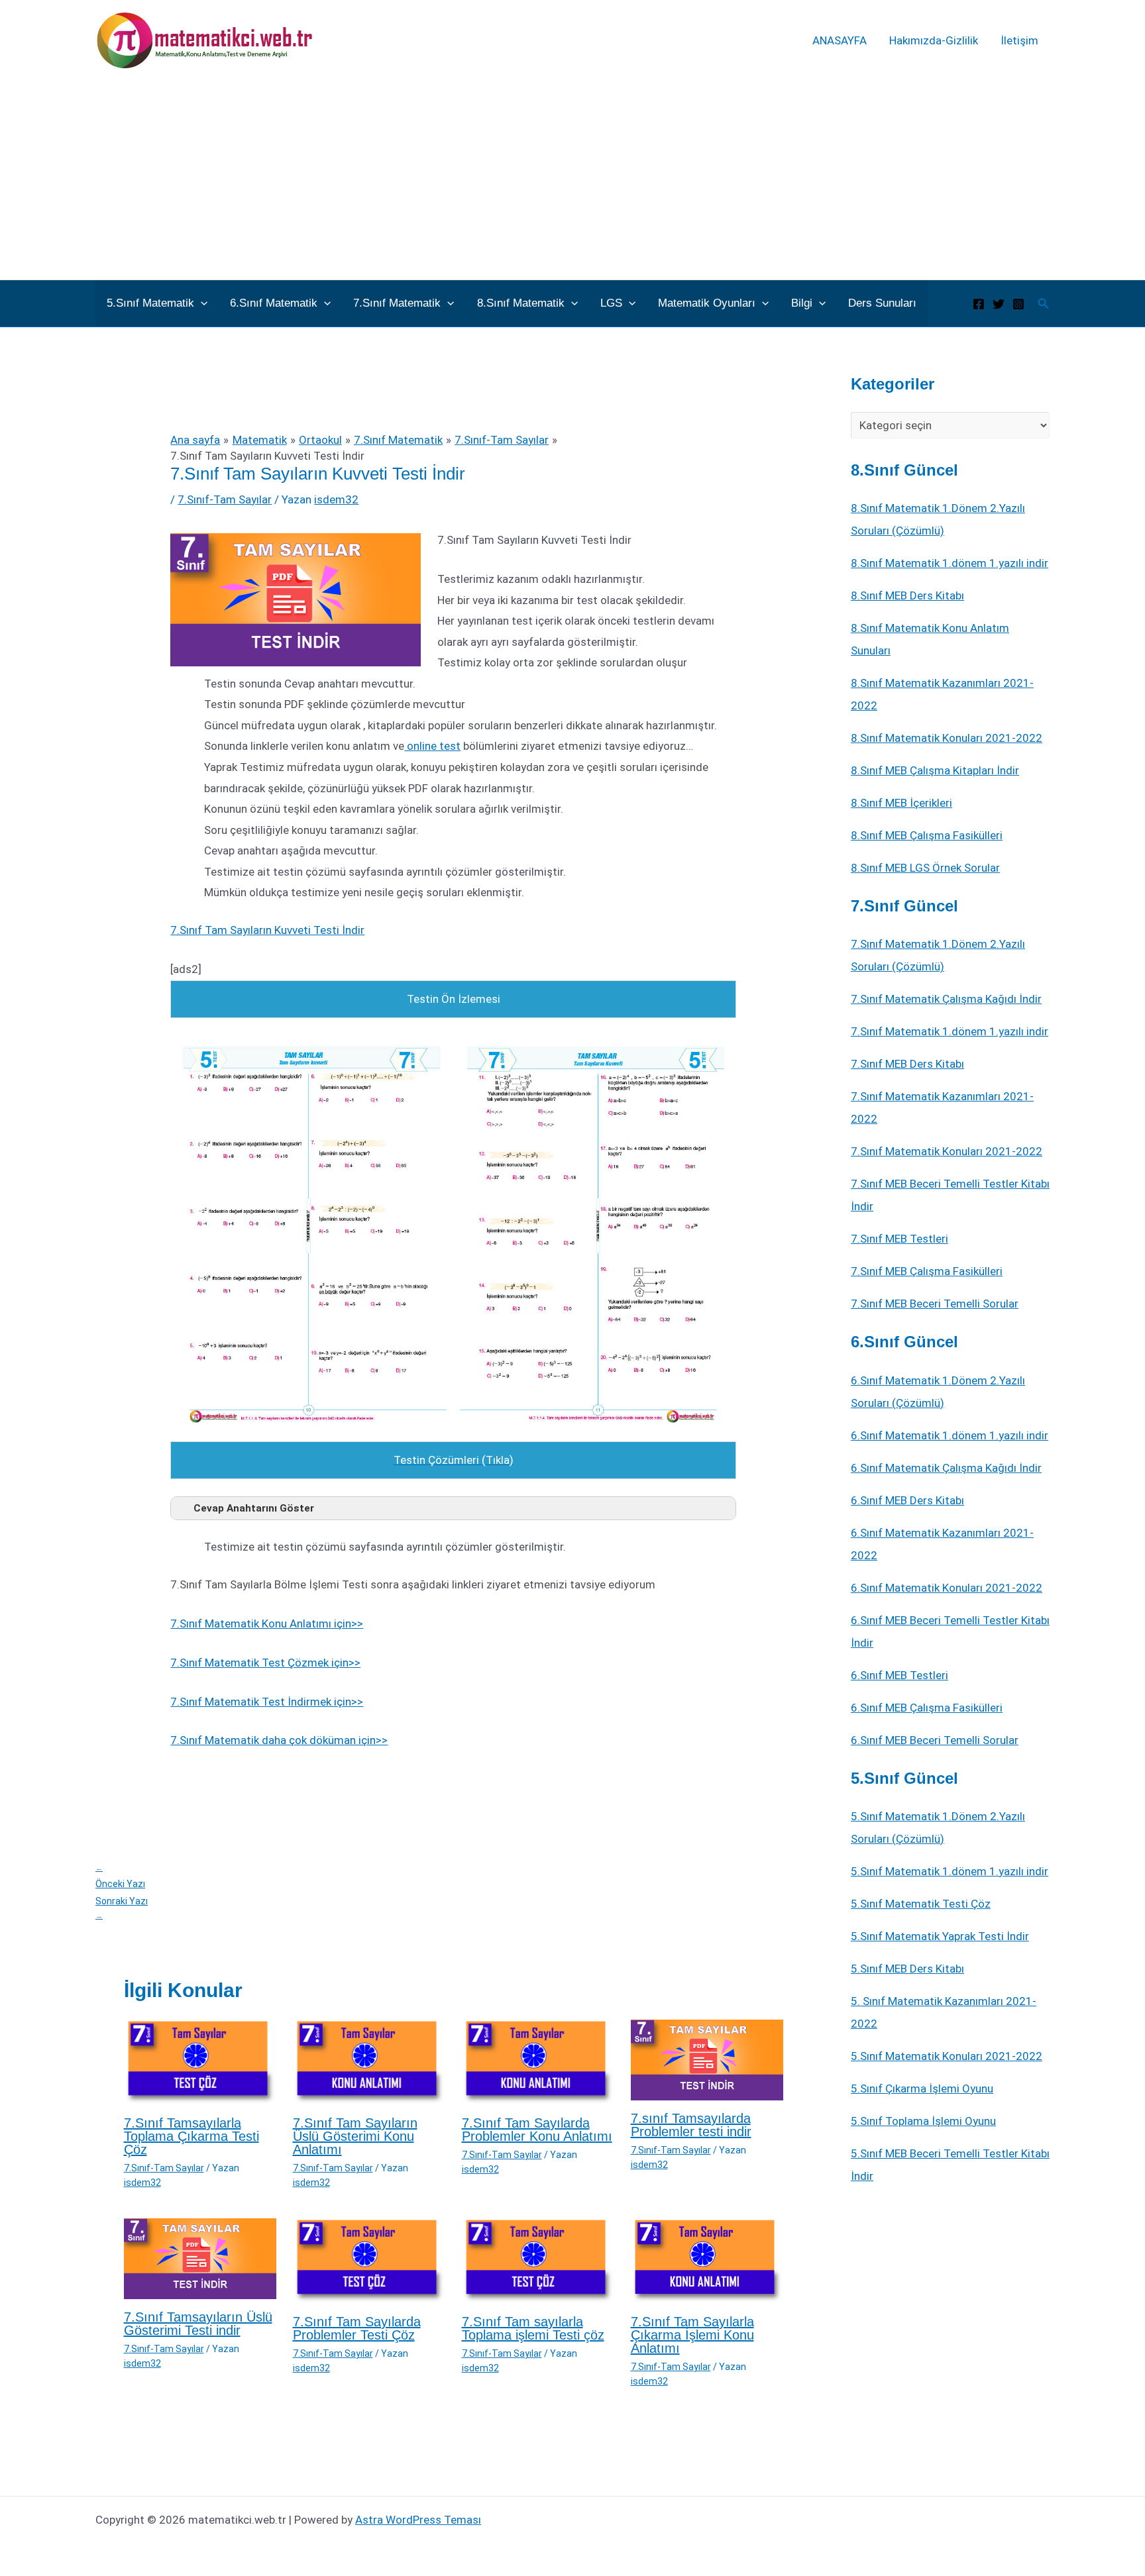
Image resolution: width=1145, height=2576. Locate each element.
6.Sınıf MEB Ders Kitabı (907, 1500)
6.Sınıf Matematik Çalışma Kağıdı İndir (946, 1468)
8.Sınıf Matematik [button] (521, 303)
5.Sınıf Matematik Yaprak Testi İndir (940, 1936)
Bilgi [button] (802, 303)
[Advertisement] (572, 180)
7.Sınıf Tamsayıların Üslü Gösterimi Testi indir (198, 2324)
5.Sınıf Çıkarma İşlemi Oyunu (922, 2088)
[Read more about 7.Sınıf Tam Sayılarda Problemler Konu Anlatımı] (538, 2061)
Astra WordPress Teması (418, 2520)
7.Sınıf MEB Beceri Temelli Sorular (935, 1304)
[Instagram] (1018, 304)
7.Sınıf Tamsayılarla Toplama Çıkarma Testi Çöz (191, 2136)
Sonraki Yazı (122, 1908)
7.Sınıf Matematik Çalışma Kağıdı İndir (946, 999)
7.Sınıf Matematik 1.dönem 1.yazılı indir (950, 1031)
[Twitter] (999, 304)
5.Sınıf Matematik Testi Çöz (921, 1904)
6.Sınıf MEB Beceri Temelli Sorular (935, 1740)
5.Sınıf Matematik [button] (150, 303)
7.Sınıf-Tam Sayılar (225, 499)
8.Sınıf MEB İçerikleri (901, 803)
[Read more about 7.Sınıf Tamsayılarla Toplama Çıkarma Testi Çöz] (200, 2061)
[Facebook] (979, 304)
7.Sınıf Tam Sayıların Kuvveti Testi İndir (267, 930)
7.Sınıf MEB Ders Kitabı (907, 1064)
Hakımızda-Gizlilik (934, 40)
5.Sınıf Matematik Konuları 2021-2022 (947, 2056)
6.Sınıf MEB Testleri (900, 1675)
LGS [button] (611, 303)
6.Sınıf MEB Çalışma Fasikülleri (927, 1708)
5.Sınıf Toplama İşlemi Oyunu (923, 2121)
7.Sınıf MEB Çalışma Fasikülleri (927, 1271)
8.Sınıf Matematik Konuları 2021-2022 (947, 738)
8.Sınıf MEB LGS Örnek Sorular (925, 868)
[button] (201, 303)
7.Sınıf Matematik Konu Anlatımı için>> (267, 1623)
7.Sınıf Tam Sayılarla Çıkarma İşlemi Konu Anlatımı (692, 2335)
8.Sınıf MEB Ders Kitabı (907, 595)
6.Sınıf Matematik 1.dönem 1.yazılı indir (950, 1435)
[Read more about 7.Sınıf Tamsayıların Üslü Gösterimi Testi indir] (200, 2257)
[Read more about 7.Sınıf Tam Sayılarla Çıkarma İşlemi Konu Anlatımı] (707, 2260)
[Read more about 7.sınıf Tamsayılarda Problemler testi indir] (707, 2059)
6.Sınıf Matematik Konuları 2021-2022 (947, 1588)
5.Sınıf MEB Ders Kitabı (907, 1969)
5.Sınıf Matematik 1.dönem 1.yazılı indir (950, 1871)
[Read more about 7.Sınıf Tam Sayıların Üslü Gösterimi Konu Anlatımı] (369, 2061)
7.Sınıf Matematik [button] (397, 303)
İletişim (1019, 40)
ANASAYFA (840, 40)
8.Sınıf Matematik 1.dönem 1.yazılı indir (950, 563)
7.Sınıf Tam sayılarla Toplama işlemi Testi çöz (533, 2328)
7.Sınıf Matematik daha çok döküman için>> (279, 1740)
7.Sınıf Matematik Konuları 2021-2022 (947, 1151)
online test (432, 746)
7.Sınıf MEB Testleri (900, 1239)
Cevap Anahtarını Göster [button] (254, 1508)
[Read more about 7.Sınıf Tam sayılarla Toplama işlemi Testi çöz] (538, 2260)
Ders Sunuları (882, 303)
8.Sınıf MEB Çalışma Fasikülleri (927, 835)
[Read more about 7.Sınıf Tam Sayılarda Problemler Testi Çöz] (369, 2260)
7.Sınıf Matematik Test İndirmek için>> (267, 1702)
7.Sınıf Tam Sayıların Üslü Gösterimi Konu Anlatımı (355, 2136)
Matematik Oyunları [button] (707, 303)
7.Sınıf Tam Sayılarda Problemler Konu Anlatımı (537, 2130)
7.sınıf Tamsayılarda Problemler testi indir (691, 2125)
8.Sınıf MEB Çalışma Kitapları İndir (935, 770)
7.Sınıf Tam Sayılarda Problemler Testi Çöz (357, 2328)
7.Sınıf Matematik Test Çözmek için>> (265, 1663)
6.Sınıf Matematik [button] (274, 303)
